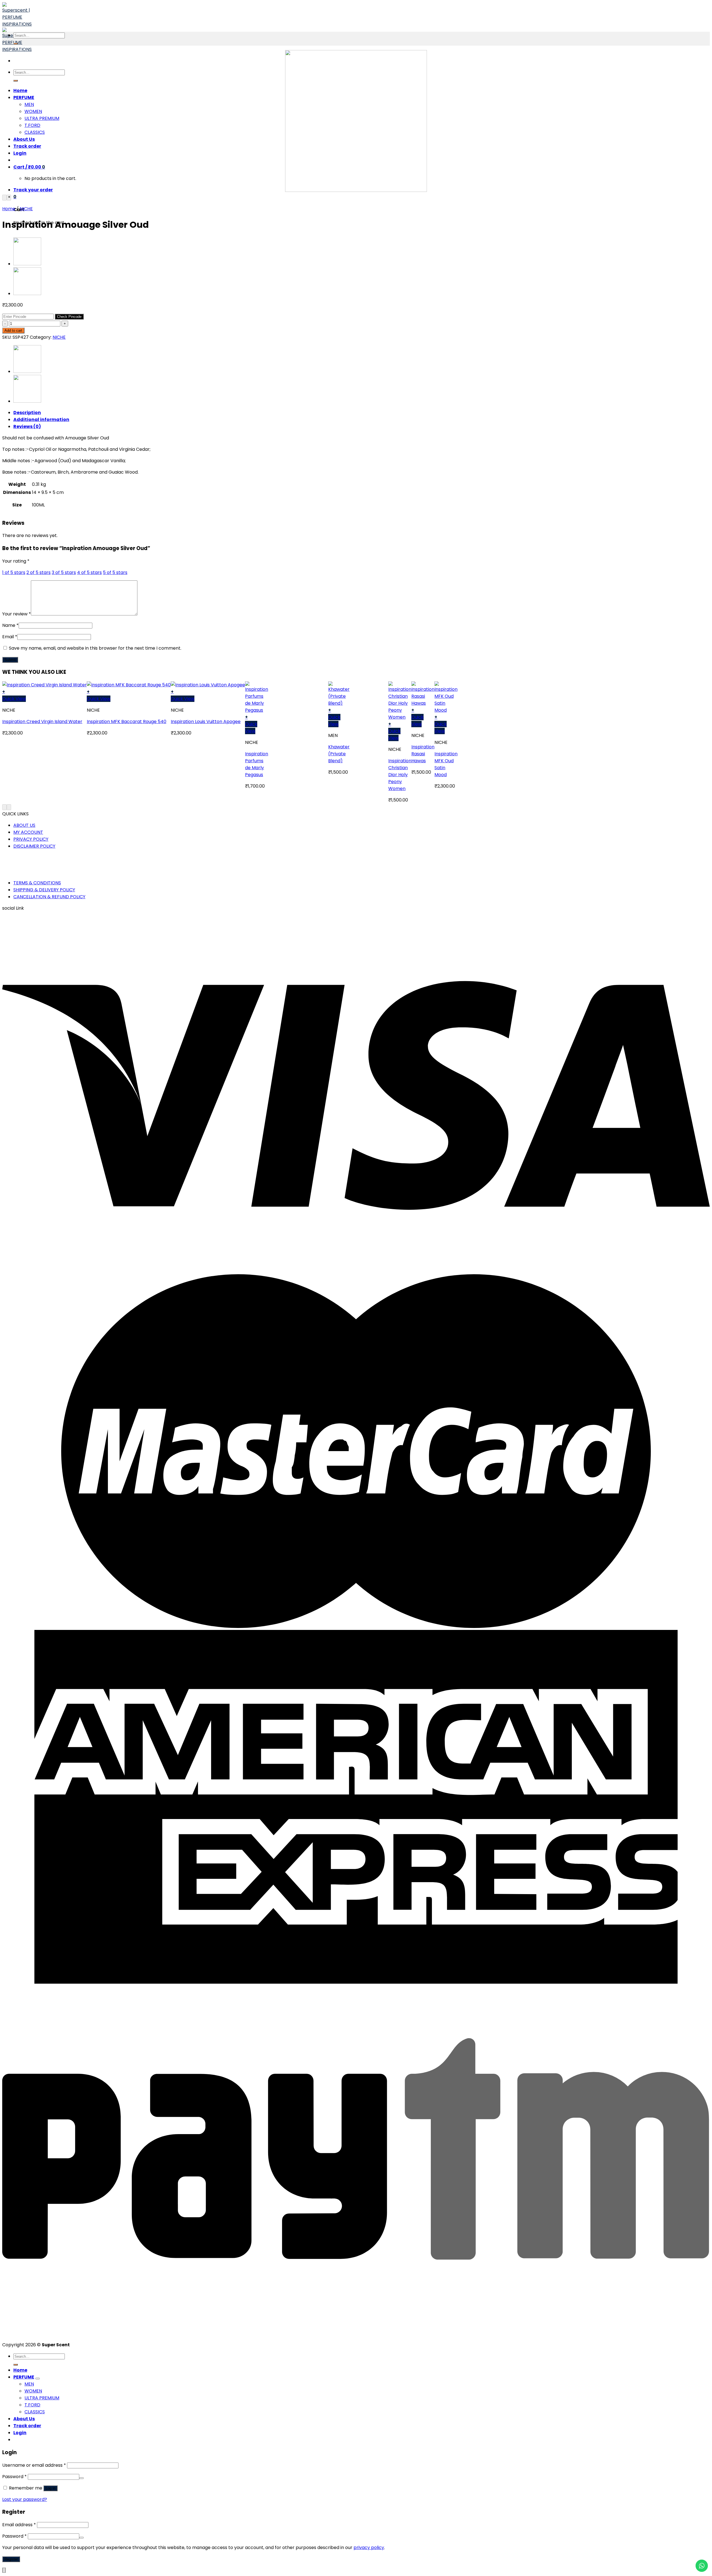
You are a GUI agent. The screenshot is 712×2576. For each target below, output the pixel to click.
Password (14, 2477)
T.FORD (32, 125)
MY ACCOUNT (28, 832)
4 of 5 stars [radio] (89, 572)
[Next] (9, 198)
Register (11, 2559)
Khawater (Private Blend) (339, 754)
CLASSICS (35, 132)
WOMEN (33, 111)
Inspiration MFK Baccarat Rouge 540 (127, 722)
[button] (44, 692)
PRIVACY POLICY (31, 839)
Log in (50, 2488)
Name (10, 625)
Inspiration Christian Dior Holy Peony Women (400, 775)
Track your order (33, 190)
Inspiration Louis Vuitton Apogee (206, 722)
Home (20, 91)
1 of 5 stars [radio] (14, 572)
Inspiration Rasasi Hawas (423, 754)
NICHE (26, 209)
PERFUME (24, 97)
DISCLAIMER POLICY (34, 846)
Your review (17, 614)
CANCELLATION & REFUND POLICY (49, 897)
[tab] (362, 413)
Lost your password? (25, 2499)
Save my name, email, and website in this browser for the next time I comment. (95, 648)
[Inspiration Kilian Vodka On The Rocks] (27, 294)
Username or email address (34, 2465)
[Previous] (4, 198)
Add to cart (13, 331)
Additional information (41, 420)
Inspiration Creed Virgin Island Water (42, 722)
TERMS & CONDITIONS (37, 883)
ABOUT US (24, 825)
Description (27, 413)
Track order (27, 146)
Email (10, 637)
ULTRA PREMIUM (42, 118)
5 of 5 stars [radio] (115, 572)
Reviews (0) (27, 426)
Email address (19, 2525)
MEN (29, 104)
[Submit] (16, 81)
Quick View (14, 699)
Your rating (16, 561)
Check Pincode (69, 317)
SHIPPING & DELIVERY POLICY (44, 890)
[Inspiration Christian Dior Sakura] (27, 264)
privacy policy (369, 2547)
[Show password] (81, 2478)
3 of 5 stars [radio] (64, 572)
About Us (24, 139)
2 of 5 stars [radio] (39, 572)
